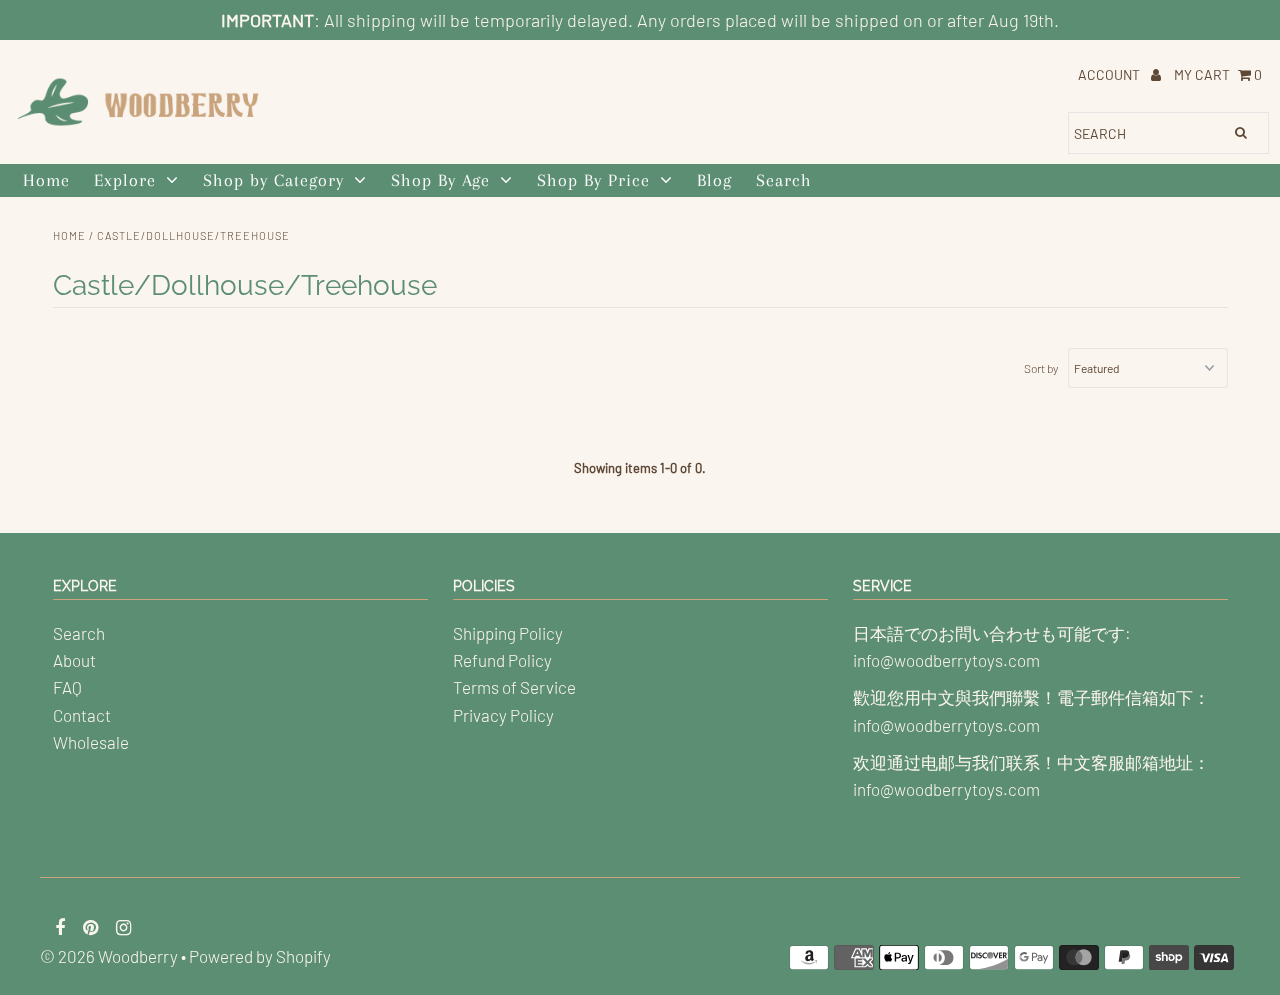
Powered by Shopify (260, 956)
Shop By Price (593, 180)
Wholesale (91, 742)
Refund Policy (502, 660)
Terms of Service (514, 687)
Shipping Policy (508, 633)
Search (784, 180)
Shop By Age (440, 180)
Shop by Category (273, 180)
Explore (125, 180)
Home (46, 180)
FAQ (67, 687)
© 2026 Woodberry (109, 956)
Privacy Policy (503, 715)
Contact (82, 715)
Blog (714, 180)
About (74, 660)
